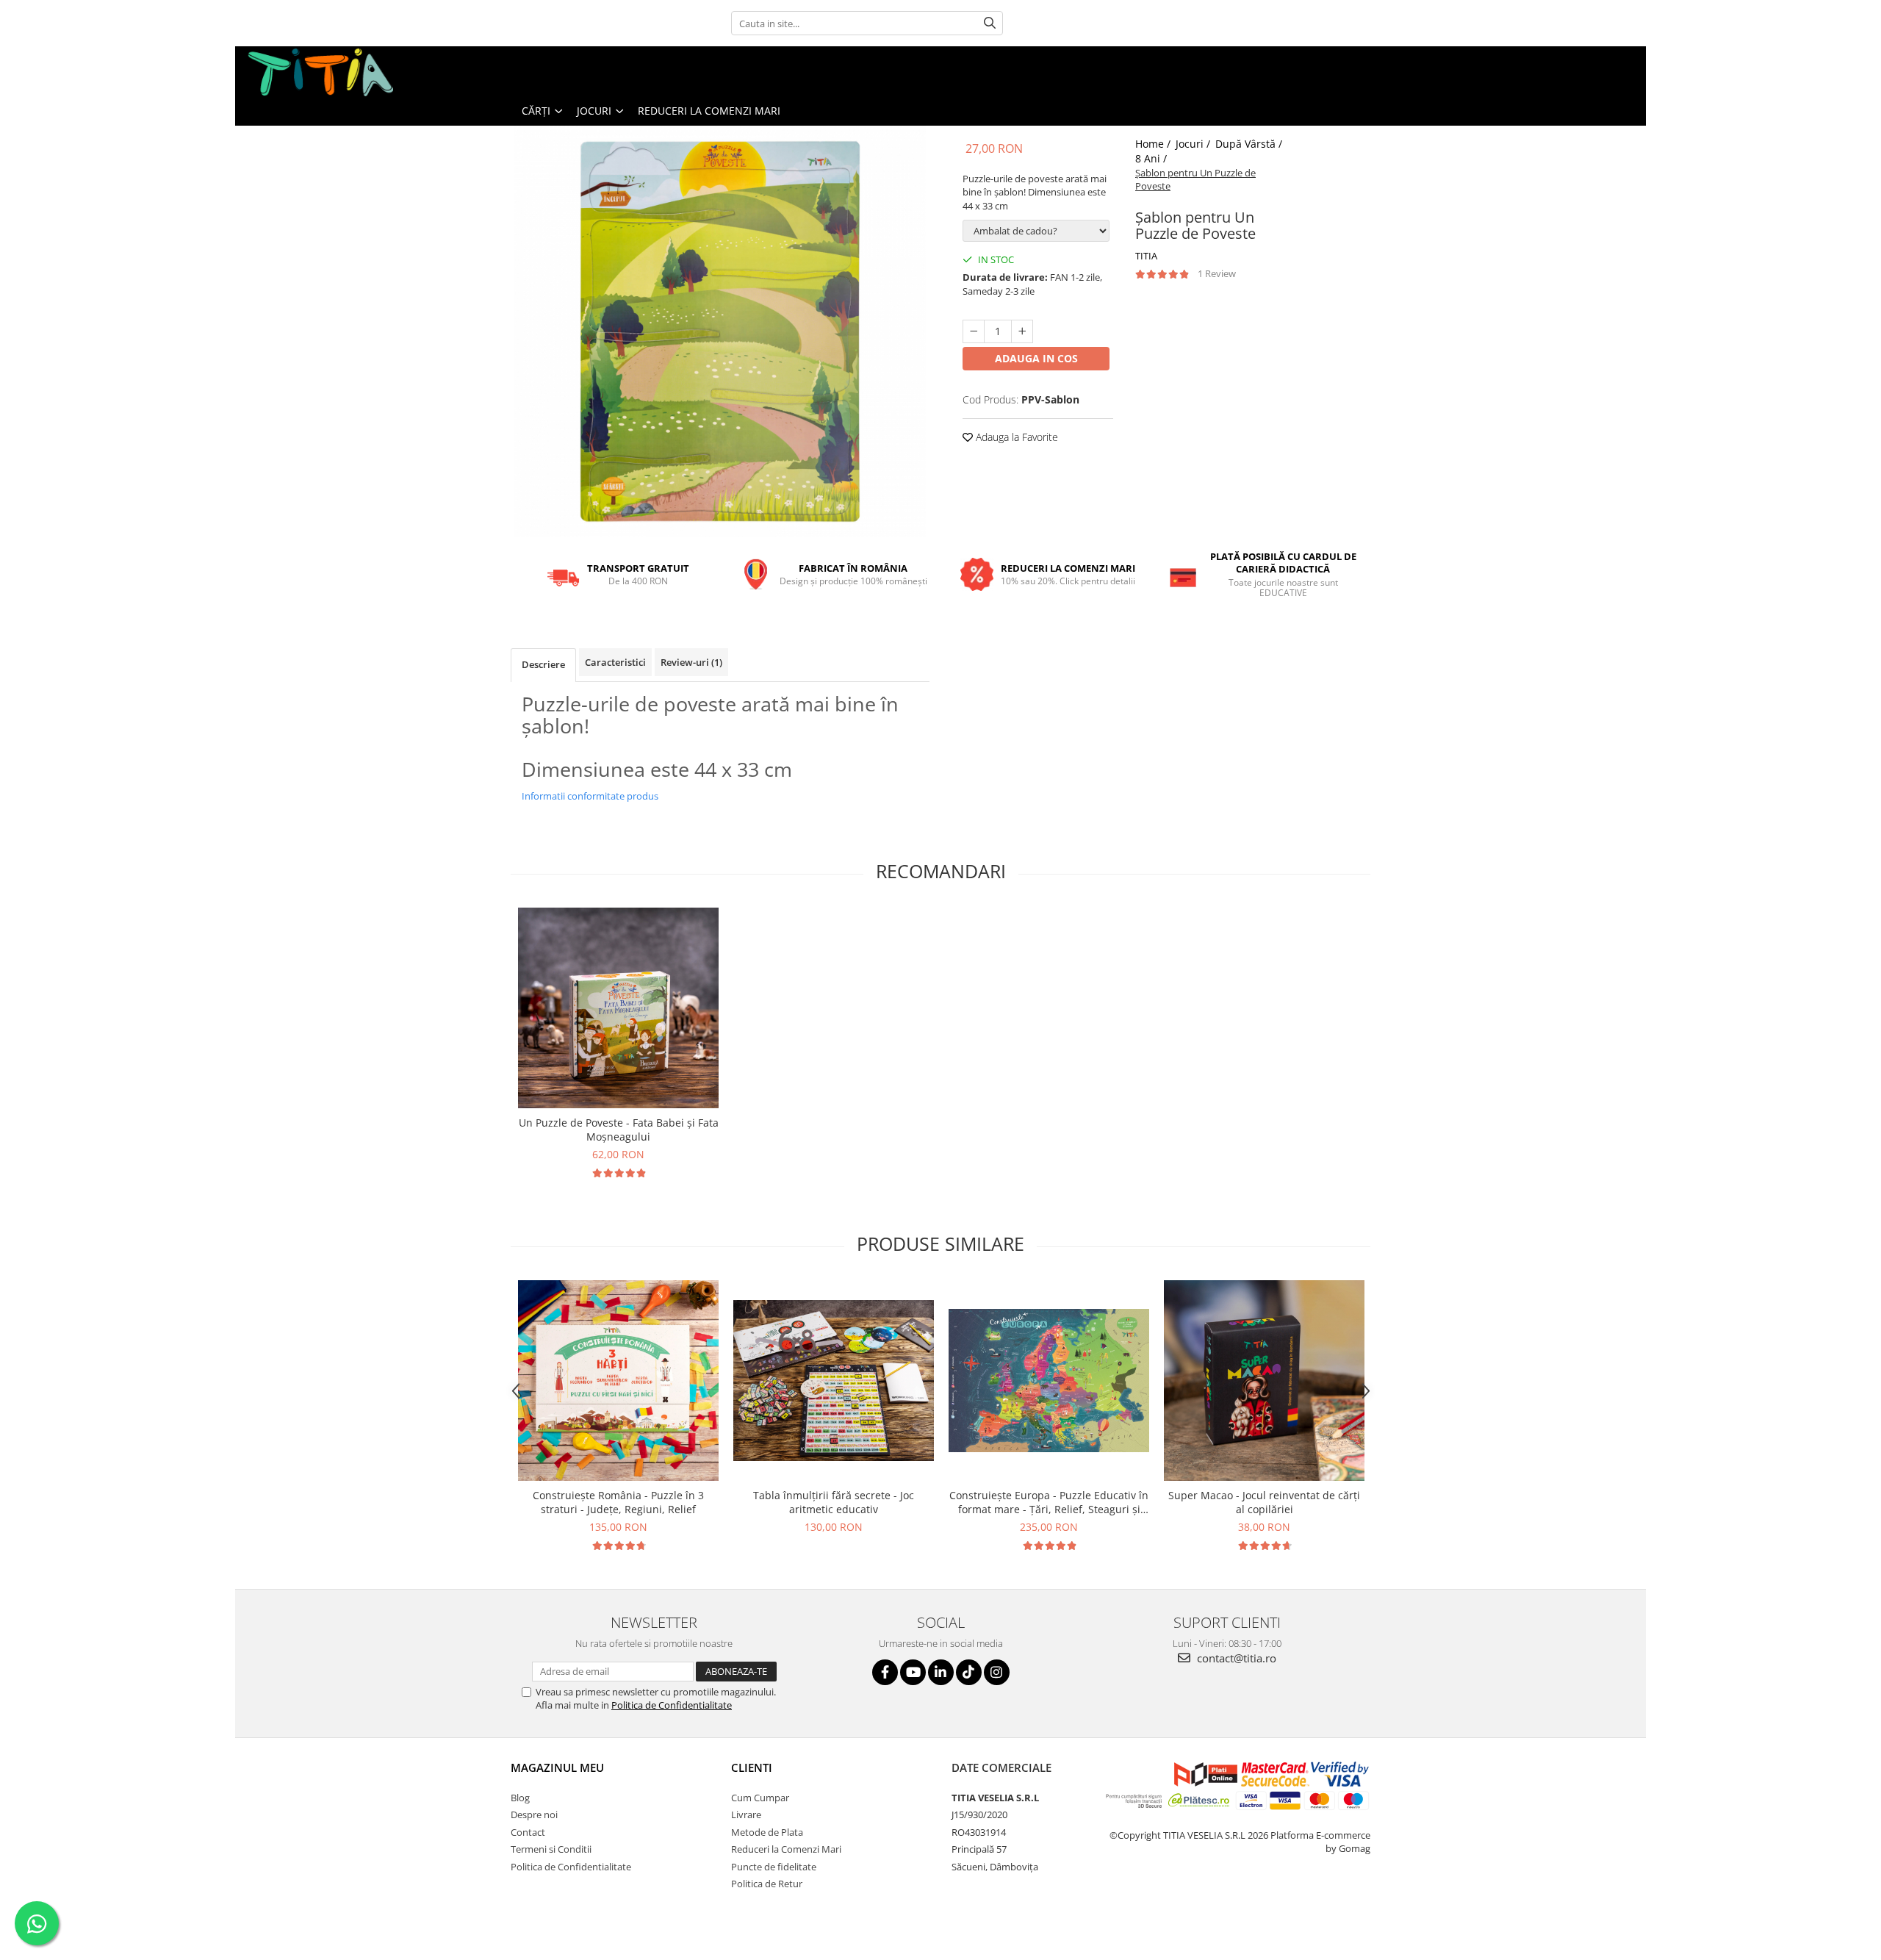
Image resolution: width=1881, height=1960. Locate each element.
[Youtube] (913, 1672)
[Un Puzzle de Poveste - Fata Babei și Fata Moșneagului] (618, 1008)
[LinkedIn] (941, 1672)
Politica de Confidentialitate (672, 1705)
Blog (520, 1798)
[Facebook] (885, 1672)
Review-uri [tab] (691, 662)
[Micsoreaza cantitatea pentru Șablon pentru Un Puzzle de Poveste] (974, 331)
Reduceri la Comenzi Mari (709, 111)
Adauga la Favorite (1015, 437)
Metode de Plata (767, 1832)
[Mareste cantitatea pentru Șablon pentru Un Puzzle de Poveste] (1022, 331)
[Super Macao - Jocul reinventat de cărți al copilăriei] (1264, 1381)
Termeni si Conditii (551, 1849)
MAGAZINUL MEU (557, 1767)
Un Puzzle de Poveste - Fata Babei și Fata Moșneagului (619, 1130)
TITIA (1146, 256)
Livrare (746, 1814)
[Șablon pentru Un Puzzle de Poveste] (720, 331)
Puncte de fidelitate (774, 1867)
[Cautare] (990, 23)
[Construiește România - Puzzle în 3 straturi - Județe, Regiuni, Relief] (618, 1381)
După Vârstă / (1250, 144)
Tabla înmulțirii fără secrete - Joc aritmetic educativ (834, 1502)
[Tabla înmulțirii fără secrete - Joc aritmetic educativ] (834, 1380)
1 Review (1217, 273)
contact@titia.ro (1235, 1658)
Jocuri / (1194, 144)
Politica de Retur (767, 1884)
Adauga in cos (1036, 358)
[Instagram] (997, 1672)
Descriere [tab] (543, 664)
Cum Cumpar (760, 1798)
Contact (528, 1832)
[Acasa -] (320, 71)
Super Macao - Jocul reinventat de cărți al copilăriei (1264, 1502)
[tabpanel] (720, 331)
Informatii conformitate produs (590, 796)
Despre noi (534, 1814)
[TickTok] (969, 1672)
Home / (1154, 144)
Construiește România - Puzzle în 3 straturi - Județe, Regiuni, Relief (618, 1502)
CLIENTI (752, 1767)
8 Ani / (1152, 158)
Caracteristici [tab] (615, 662)
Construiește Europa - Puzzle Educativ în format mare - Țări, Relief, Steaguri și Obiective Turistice (1049, 1502)
